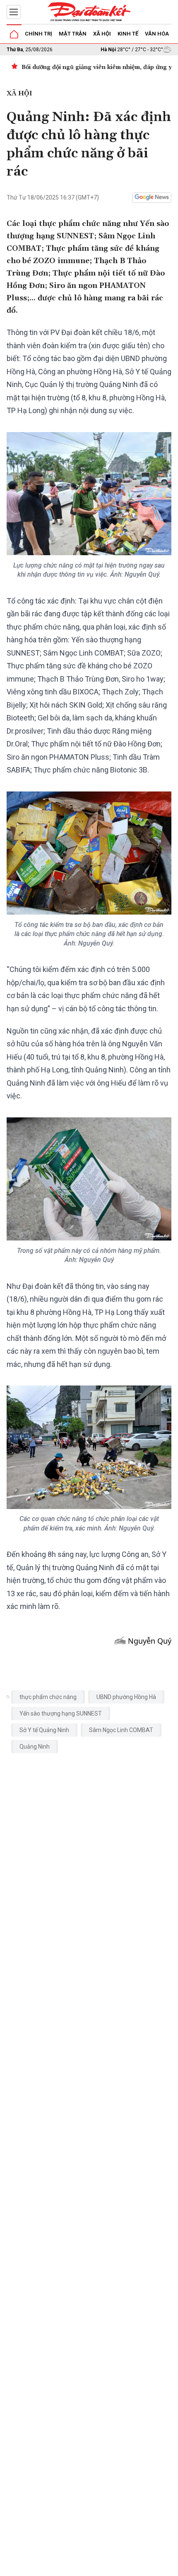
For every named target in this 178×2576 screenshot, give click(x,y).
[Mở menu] (14, 12)
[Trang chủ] (14, 34)
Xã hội (102, 34)
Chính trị (38, 34)
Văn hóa (157, 34)
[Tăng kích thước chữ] (120, 2567)
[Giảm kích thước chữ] (96, 2567)
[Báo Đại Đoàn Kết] (89, 12)
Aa (108, 2567)
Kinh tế (128, 34)
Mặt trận (73, 34)
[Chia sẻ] (171, 2565)
